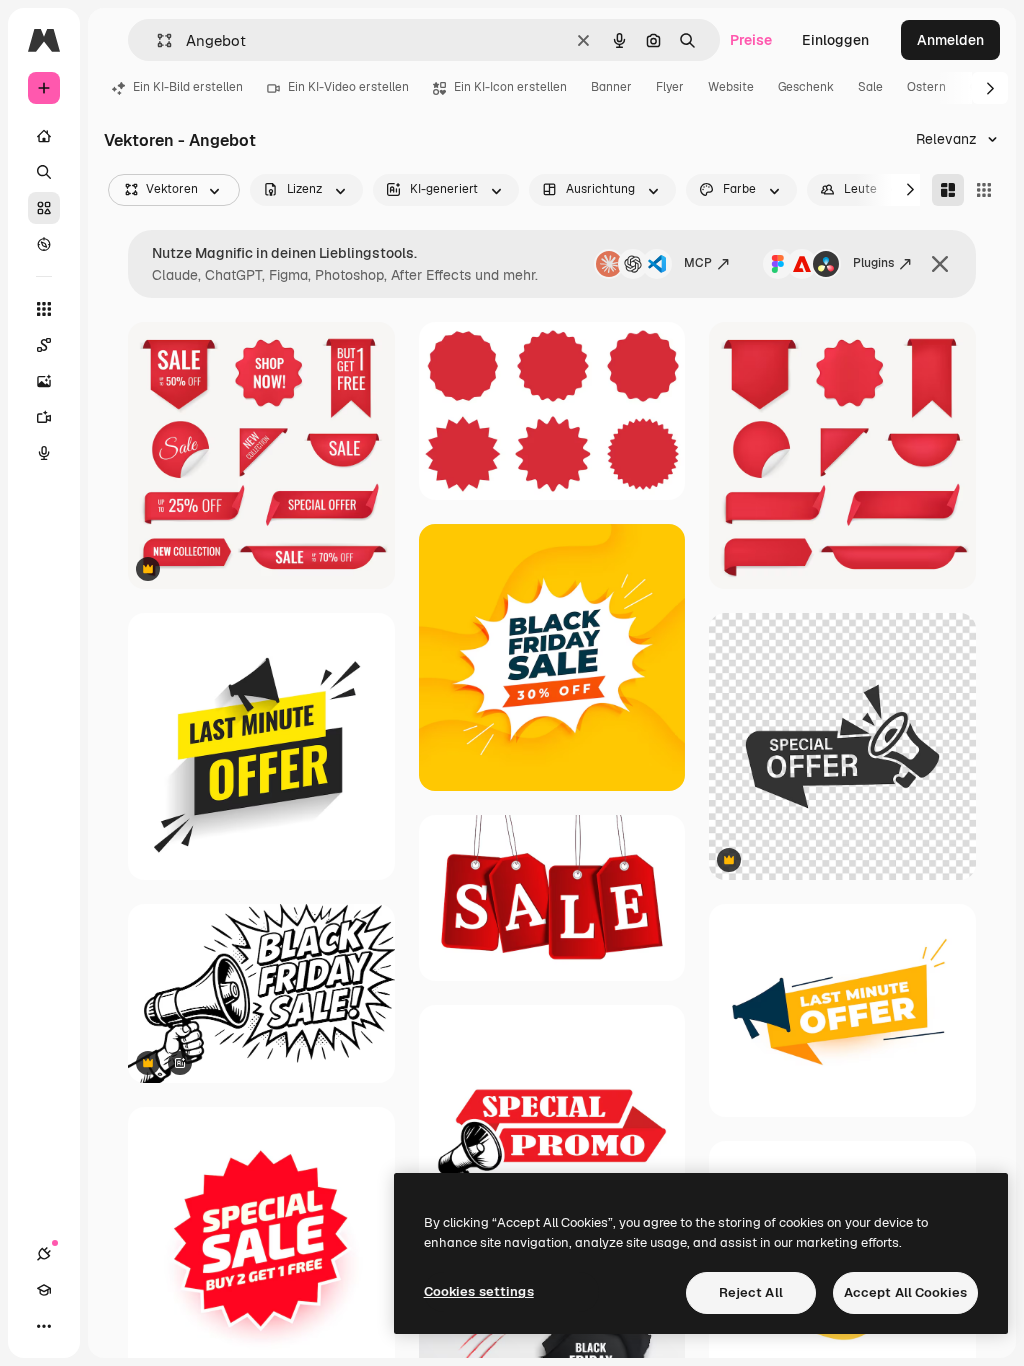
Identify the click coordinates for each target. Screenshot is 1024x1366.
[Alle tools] (44, 309)
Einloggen (835, 40)
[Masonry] (948, 190)
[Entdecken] (44, 244)
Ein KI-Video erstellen (348, 87)
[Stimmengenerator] (44, 453)
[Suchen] (44, 172)
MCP (698, 263)
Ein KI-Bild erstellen (188, 87)
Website (731, 87)
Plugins (873, 263)
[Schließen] (940, 264)
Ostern (926, 87)
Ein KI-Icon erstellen (510, 87)
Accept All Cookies (905, 1292)
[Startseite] (44, 136)
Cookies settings (479, 1291)
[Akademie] (44, 1290)
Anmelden (950, 40)
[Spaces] (44, 345)
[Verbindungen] (44, 1254)
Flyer (670, 87)
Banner (611, 87)
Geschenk (806, 87)
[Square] (984, 190)
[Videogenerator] (44, 417)
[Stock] (44, 208)
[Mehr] (44, 1326)
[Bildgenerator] (44, 381)
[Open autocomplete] (156, 40)
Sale (870, 87)
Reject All (751, 1292)
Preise (751, 40)
